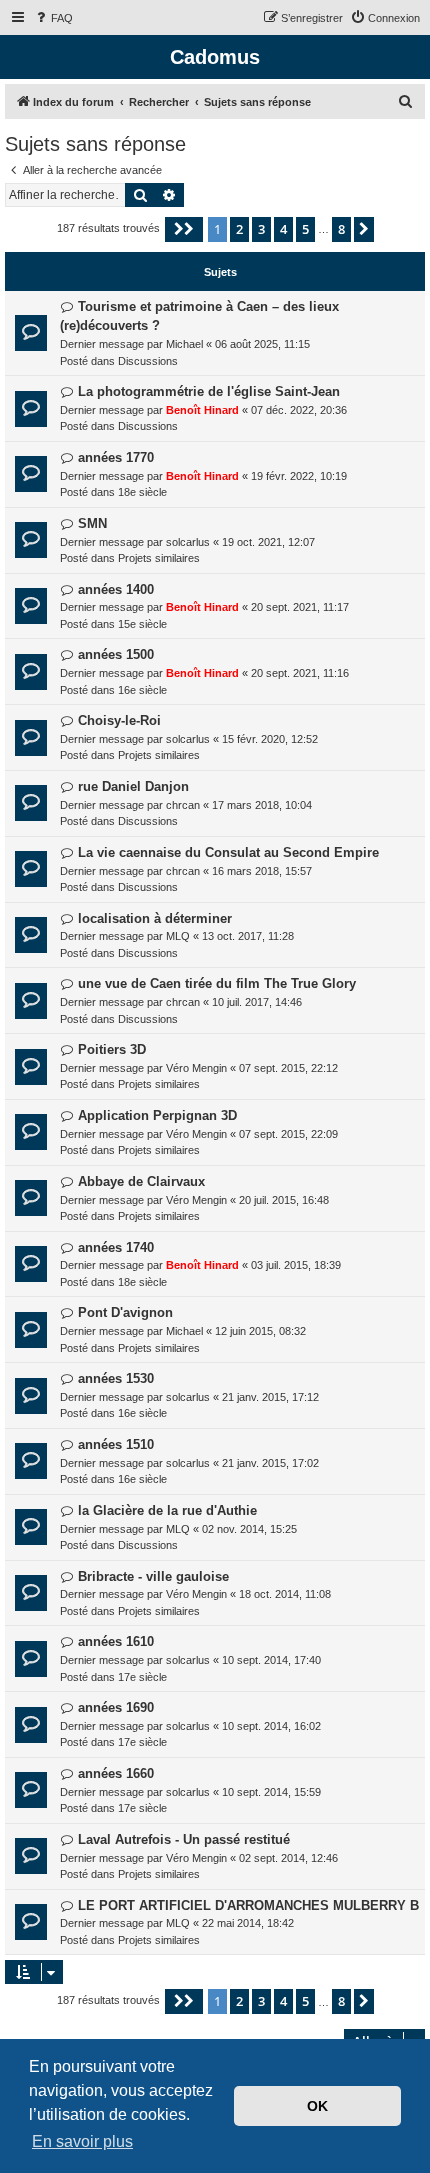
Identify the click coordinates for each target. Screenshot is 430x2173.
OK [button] (317, 2106)
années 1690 (116, 1707)
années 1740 (116, 1247)
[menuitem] (53, 18)
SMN (92, 523)
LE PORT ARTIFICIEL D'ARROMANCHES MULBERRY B (248, 1905)
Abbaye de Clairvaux (141, 1181)
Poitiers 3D (112, 1049)
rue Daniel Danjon (133, 786)
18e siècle (142, 492)
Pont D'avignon (125, 1312)
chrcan (183, 805)
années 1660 (116, 1773)
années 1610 (116, 1641)
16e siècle (142, 690)
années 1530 (116, 1378)
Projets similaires (159, 558)
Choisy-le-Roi (119, 720)
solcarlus (188, 542)
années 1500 (116, 654)
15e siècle (142, 624)
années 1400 (116, 589)
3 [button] (261, 229)
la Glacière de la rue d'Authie (167, 1510)
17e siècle (142, 1677)
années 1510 (116, 1444)
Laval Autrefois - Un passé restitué (184, 1839)
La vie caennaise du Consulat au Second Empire (228, 852)
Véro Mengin (196, 1068)
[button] (184, 229)
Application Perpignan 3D (157, 1115)
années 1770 (116, 457)
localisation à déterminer (155, 918)
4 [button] (283, 229)
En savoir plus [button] (82, 2141)
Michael (184, 344)
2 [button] (239, 229)
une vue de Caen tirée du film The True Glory (217, 983)
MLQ (178, 936)
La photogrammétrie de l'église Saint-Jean (209, 391)
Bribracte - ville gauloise (153, 1576)
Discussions (148, 361)
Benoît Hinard (202, 410)
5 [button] (305, 229)
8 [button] (341, 229)
